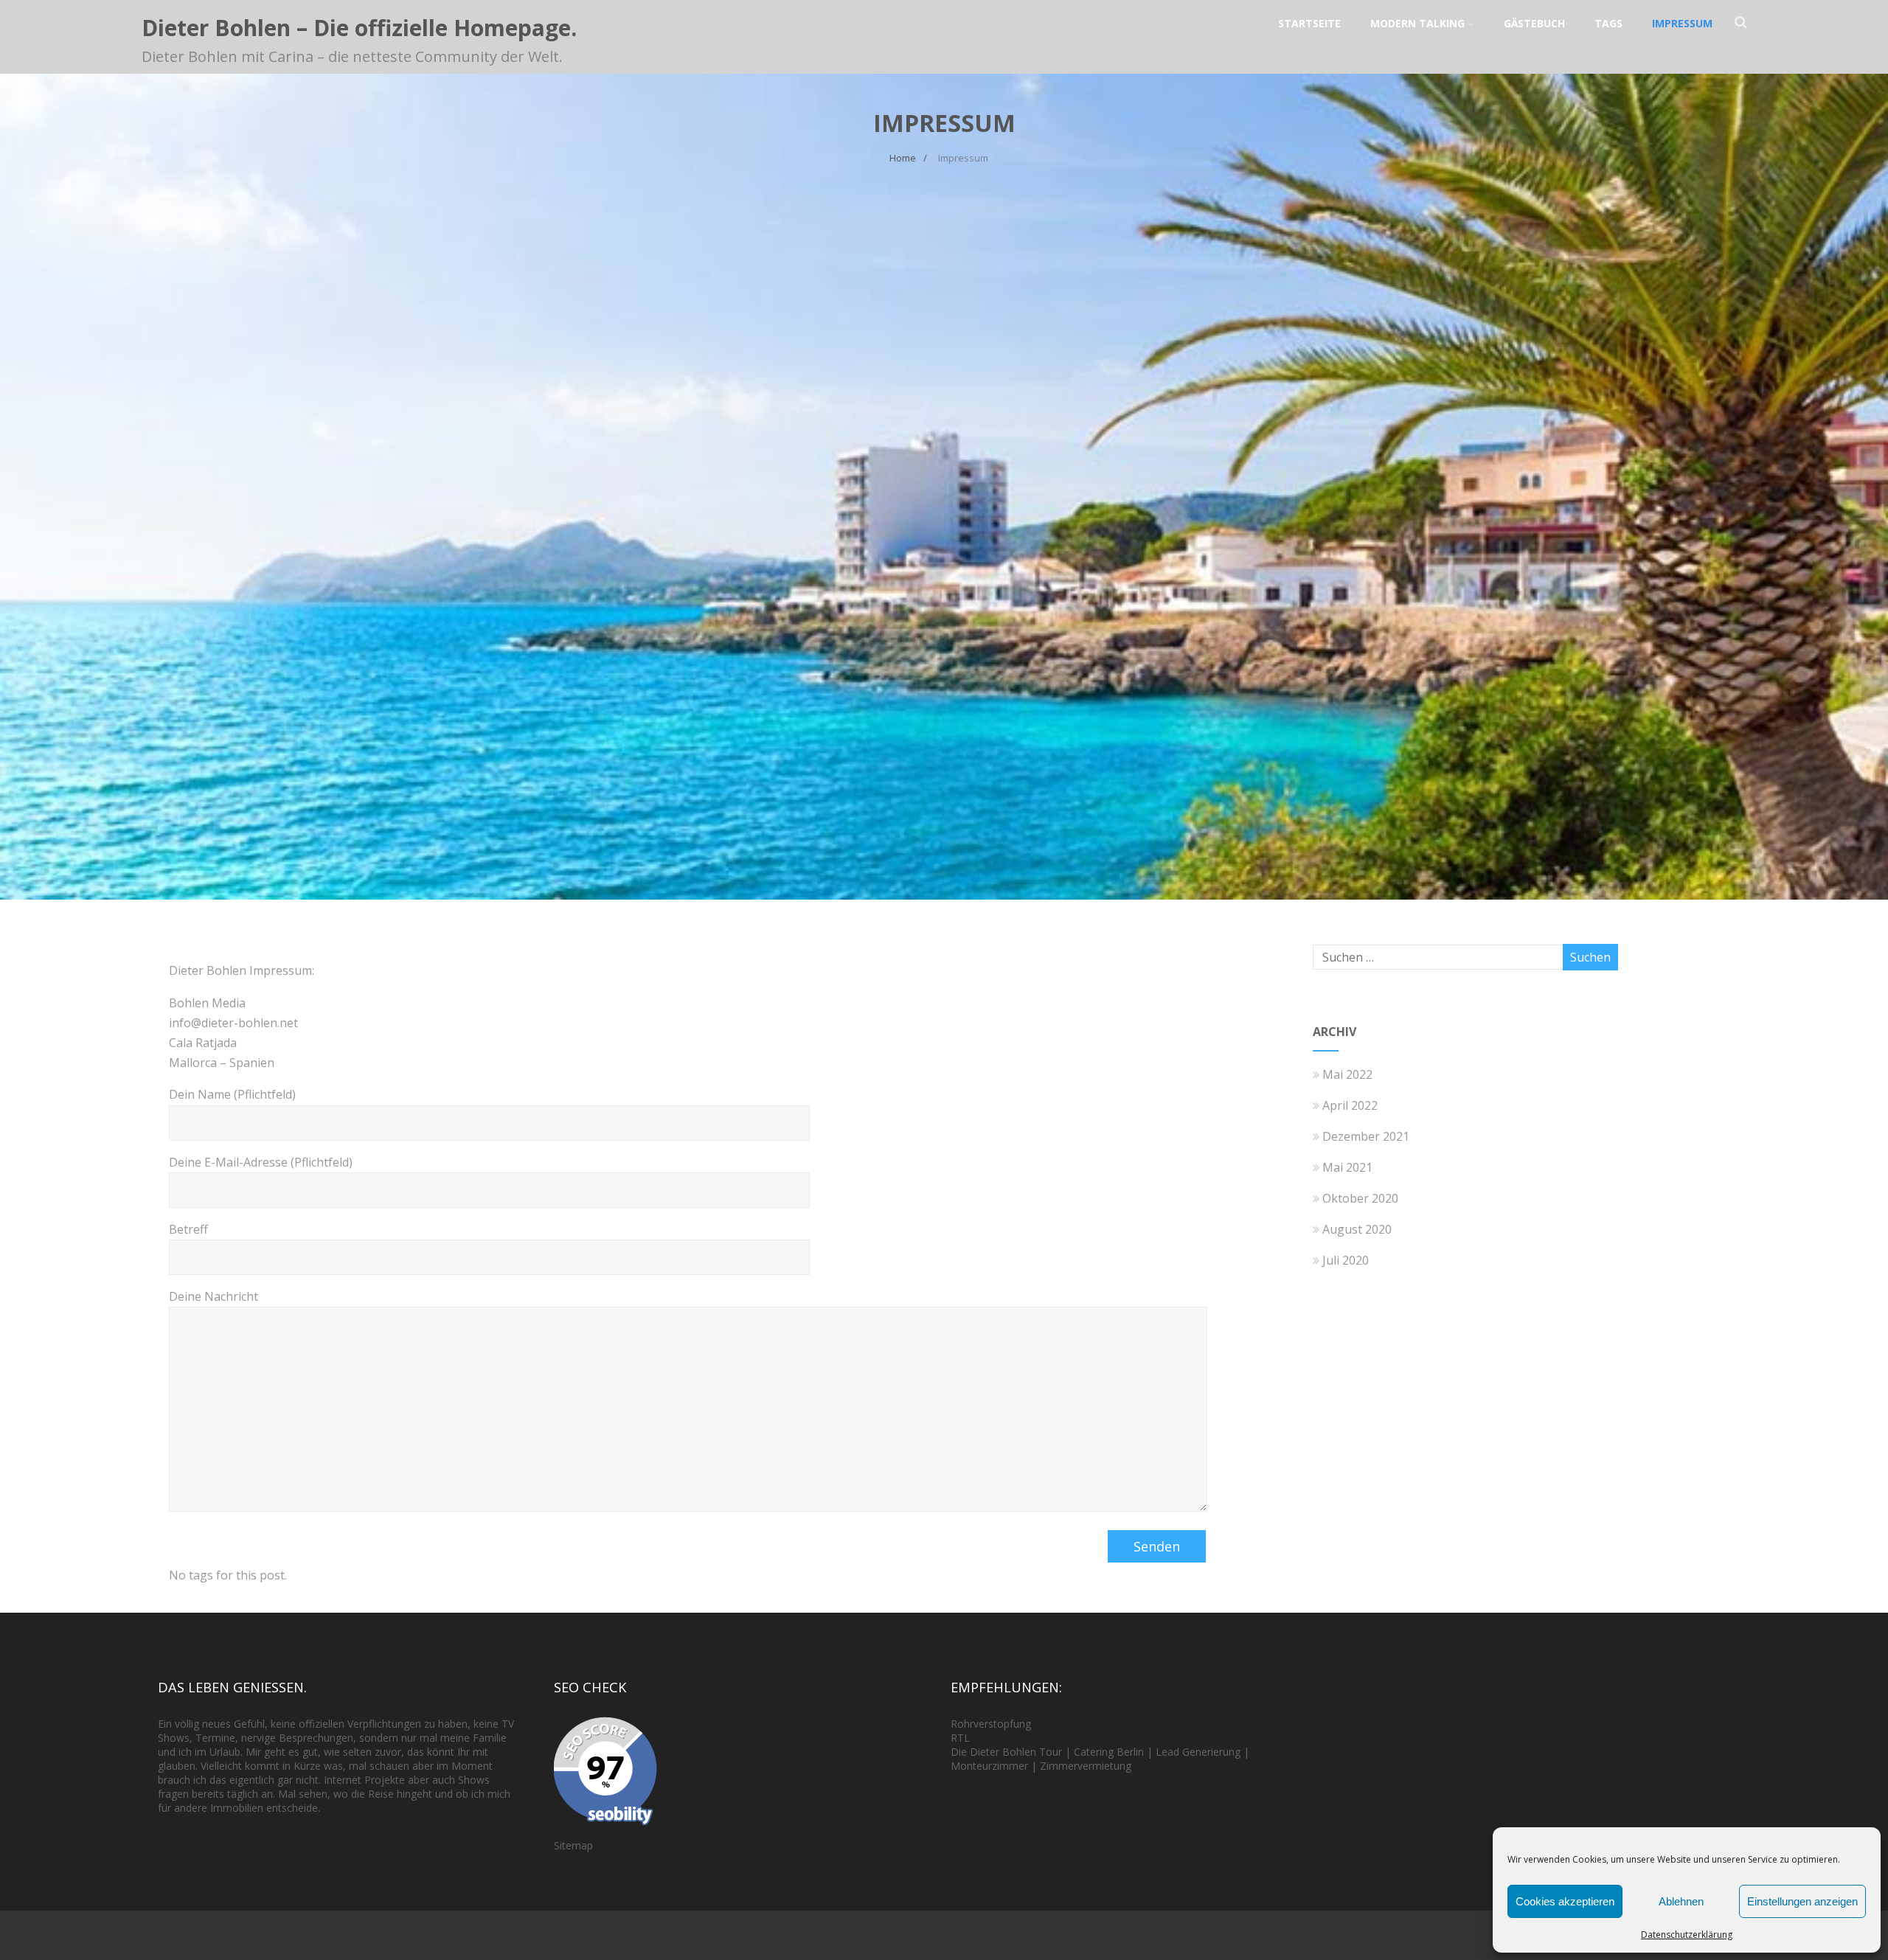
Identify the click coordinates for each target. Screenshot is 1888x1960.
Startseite (1309, 23)
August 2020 (1357, 1229)
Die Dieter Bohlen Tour (1008, 1752)
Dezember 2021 (1366, 1136)
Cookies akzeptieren (1565, 1901)
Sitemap (573, 1845)
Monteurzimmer (989, 1766)
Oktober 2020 (1360, 1198)
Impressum (1682, 23)
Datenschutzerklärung (1687, 1935)
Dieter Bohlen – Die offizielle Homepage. (359, 28)
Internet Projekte (364, 1780)
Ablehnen (1681, 1901)
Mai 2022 (1347, 1074)
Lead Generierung (1198, 1752)
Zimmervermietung (1086, 1766)
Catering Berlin (1109, 1752)
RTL (960, 1738)
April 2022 (1350, 1105)
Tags (1608, 23)
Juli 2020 (1346, 1260)
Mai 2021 (1347, 1167)
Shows (174, 1738)
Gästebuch (1534, 23)
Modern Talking (1417, 23)
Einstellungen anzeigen (1802, 1901)
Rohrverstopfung (991, 1724)
